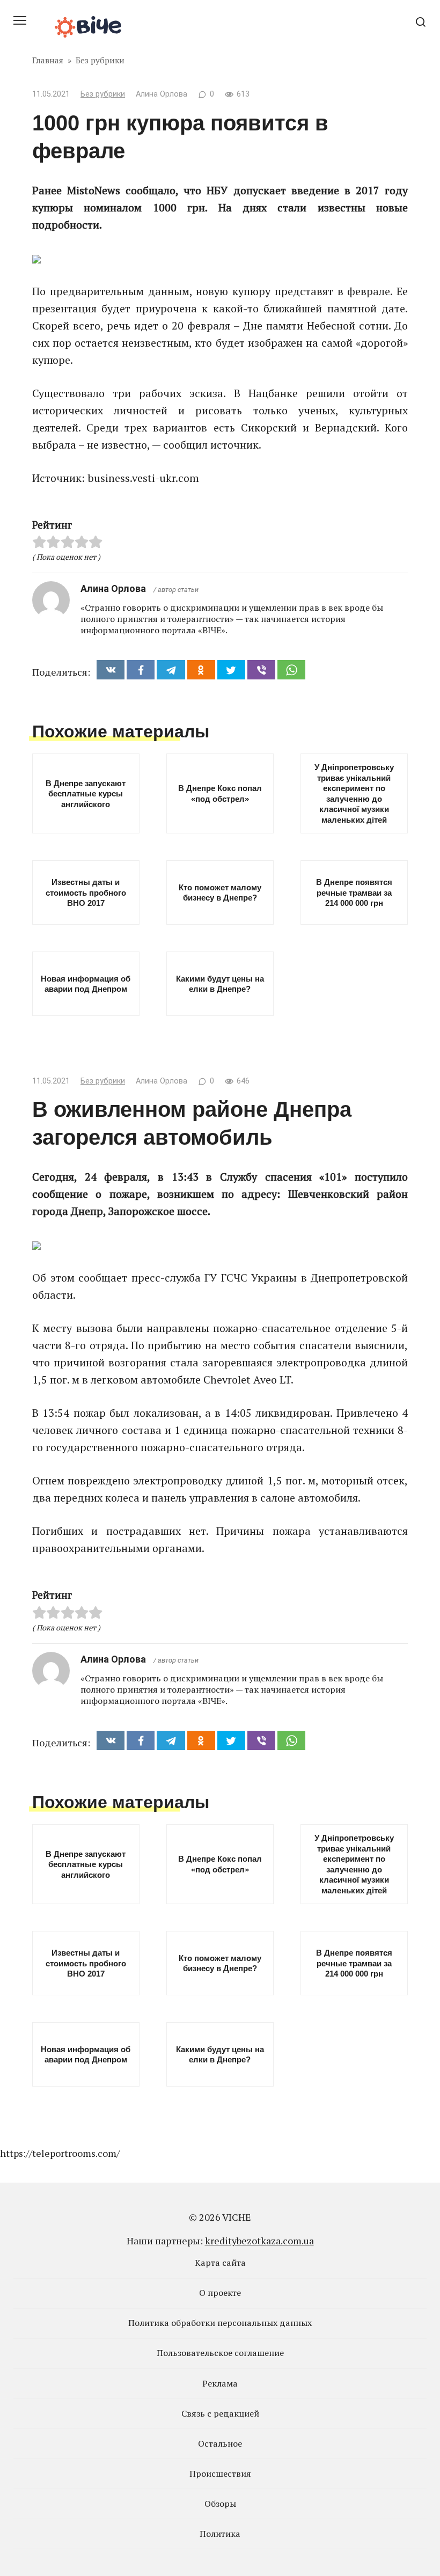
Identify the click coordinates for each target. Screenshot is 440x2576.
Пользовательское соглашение (220, 2353)
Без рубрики (103, 94)
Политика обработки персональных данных (220, 2323)
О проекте (220, 2293)
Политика (220, 2534)
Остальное (220, 2443)
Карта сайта (220, 2263)
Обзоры (220, 2504)
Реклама (220, 2383)
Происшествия (220, 2473)
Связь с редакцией (220, 2413)
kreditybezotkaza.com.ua (259, 2241)
